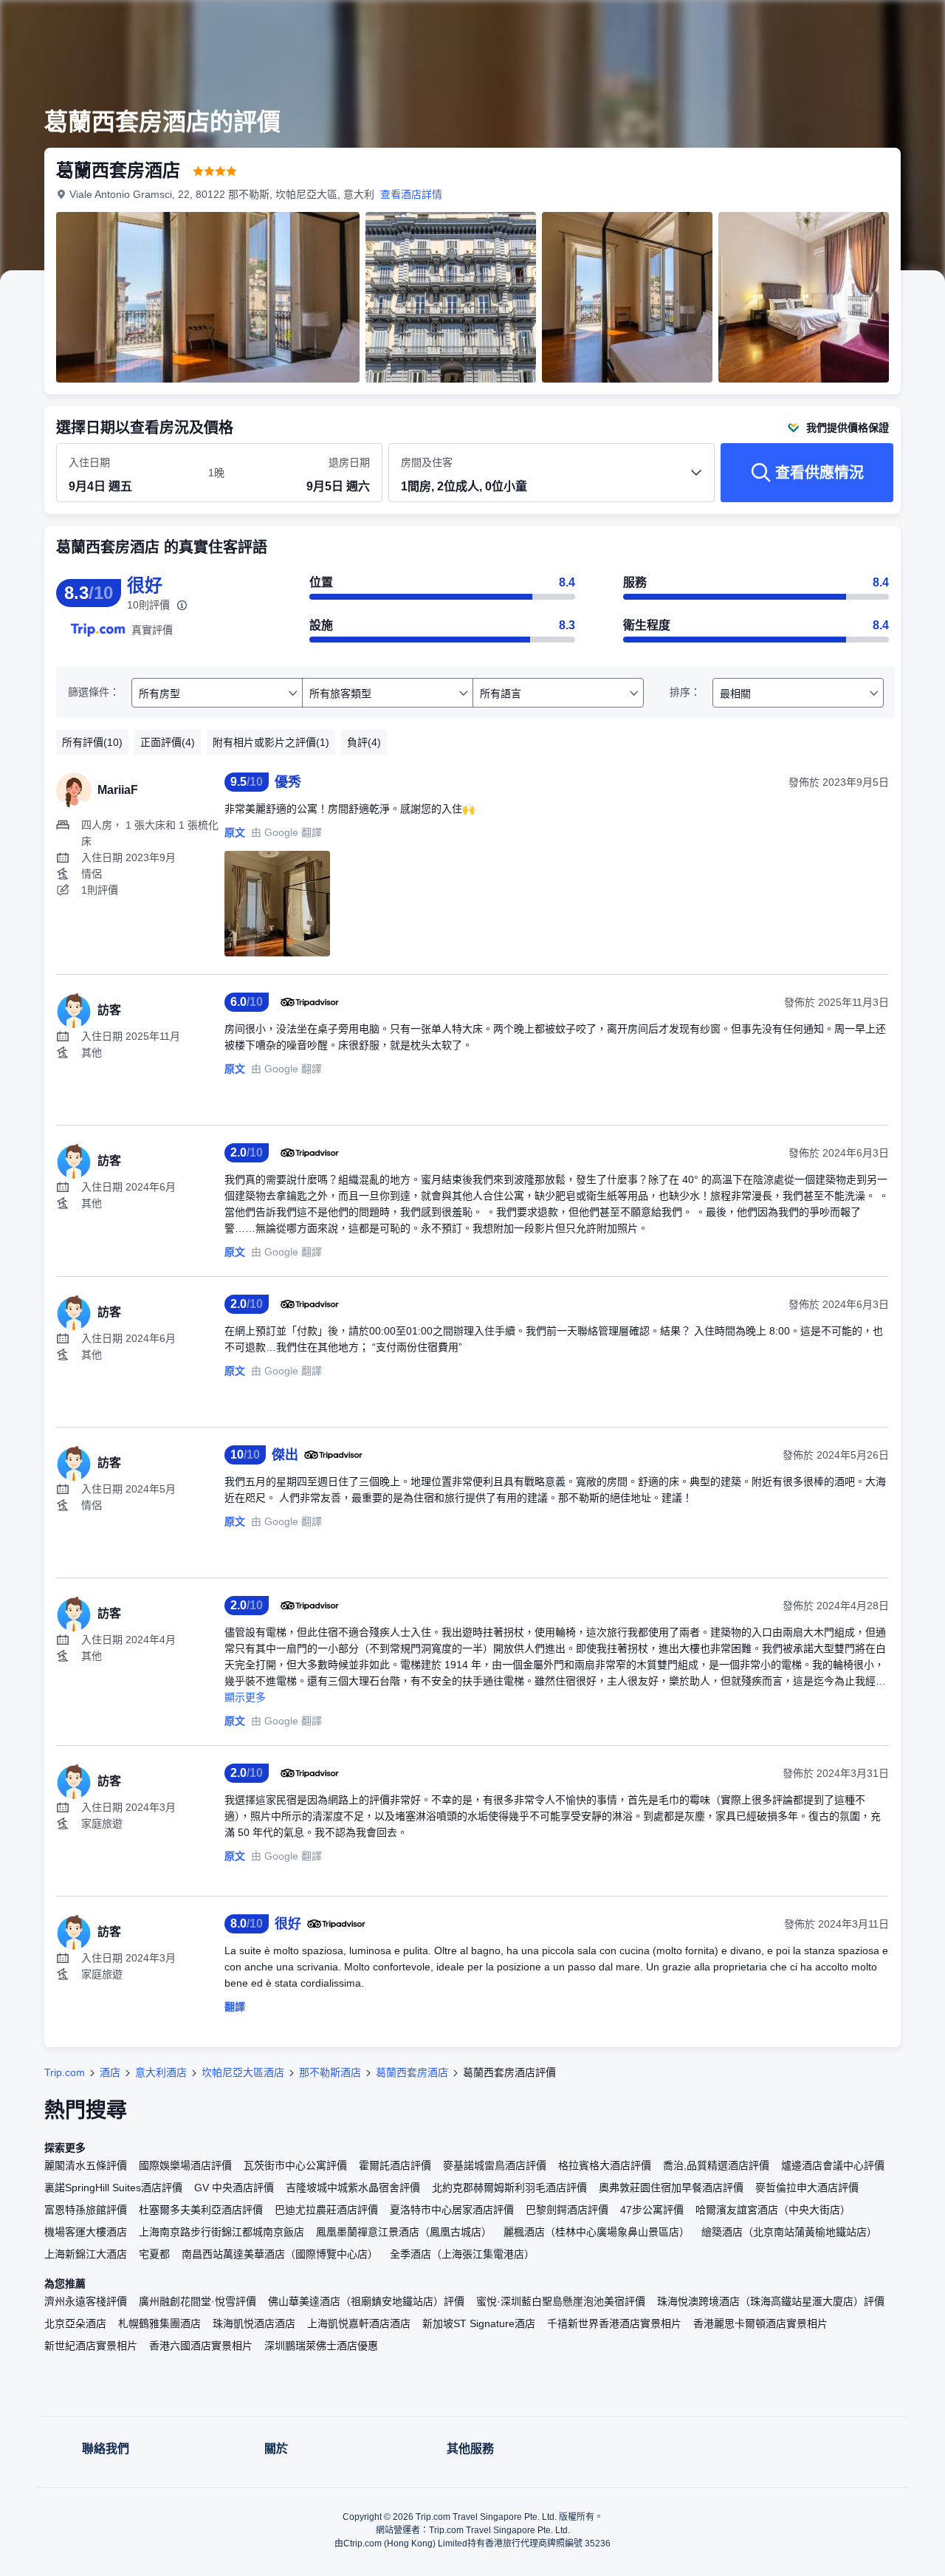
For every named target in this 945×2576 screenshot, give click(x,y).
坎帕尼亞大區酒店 (243, 2072)
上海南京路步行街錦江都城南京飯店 (221, 2232)
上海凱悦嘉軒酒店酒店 (359, 2323)
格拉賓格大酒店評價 (605, 2165)
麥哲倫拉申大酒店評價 (807, 2188)
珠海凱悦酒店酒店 (254, 2323)
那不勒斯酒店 (330, 2072)
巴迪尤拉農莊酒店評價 (326, 2210)
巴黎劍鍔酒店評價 (567, 2210)
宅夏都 (154, 2254)
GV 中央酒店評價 (234, 2188)
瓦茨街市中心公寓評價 (295, 2165)
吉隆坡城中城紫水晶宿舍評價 (353, 2188)
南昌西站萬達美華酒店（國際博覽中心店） (280, 2254)
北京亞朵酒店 (75, 2323)
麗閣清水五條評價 (86, 2165)
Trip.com (65, 2072)
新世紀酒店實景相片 (91, 2346)
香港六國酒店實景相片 (201, 2346)
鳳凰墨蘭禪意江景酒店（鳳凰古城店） (404, 2232)
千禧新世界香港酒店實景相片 (614, 2323)
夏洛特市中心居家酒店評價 (452, 2210)
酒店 (110, 2072)
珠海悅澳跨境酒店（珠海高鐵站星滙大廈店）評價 (771, 2301)
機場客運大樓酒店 (86, 2232)
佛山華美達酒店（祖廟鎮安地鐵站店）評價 (366, 2301)
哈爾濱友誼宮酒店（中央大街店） (773, 2210)
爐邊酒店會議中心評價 (833, 2165)
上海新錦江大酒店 (86, 2254)
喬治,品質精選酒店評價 (716, 2165)
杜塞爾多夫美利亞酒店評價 (201, 2210)
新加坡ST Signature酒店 (479, 2323)
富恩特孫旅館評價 (86, 2210)
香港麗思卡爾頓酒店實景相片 (760, 2323)
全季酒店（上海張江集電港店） (462, 2254)
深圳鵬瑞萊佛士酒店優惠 (321, 2346)
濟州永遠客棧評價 (86, 2301)
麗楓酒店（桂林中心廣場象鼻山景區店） (597, 2232)
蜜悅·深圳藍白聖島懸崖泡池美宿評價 (561, 2301)
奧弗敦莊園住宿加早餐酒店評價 (671, 2188)
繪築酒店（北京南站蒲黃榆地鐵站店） (789, 2232)
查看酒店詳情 (411, 194)
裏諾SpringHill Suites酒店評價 (113, 2188)
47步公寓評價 (652, 2210)
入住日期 (89, 462)
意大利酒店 (161, 2072)
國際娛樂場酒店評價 (185, 2165)
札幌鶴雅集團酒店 (159, 2323)
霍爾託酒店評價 (395, 2165)
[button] (846, 24)
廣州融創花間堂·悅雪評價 (197, 2301)
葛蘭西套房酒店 (412, 2072)
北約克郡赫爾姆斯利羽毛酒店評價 (509, 2188)
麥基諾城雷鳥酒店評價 (495, 2165)
